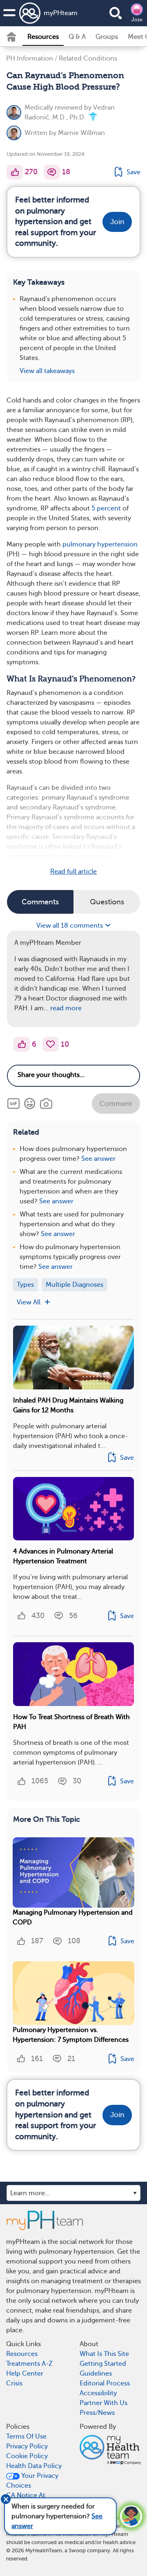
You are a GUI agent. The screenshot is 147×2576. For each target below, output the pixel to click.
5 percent (106, 508)
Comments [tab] (40, 902)
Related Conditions (88, 58)
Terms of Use (26, 2437)
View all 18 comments (70, 926)
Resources (43, 37)
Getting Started (103, 2364)
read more (66, 1008)
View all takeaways (47, 371)
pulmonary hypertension (100, 544)
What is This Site (104, 2354)
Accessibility (98, 2393)
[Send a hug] (51, 1044)
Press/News (97, 2413)
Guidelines (96, 2374)
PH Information (30, 58)
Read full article (73, 872)
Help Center (25, 2374)
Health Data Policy (34, 2466)
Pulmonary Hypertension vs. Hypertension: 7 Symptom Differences (71, 2035)
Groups (107, 37)
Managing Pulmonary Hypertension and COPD (73, 1917)
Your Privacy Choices (32, 2481)
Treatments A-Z (29, 2364)
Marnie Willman (81, 133)
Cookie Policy (27, 2456)
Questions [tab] (107, 902)
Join (137, 20)
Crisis (14, 2383)
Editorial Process (105, 2383)
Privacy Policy (27, 2446)
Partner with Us (104, 2403)
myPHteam (61, 13)
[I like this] (15, 172)
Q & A (77, 37)
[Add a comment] (52, 172)
